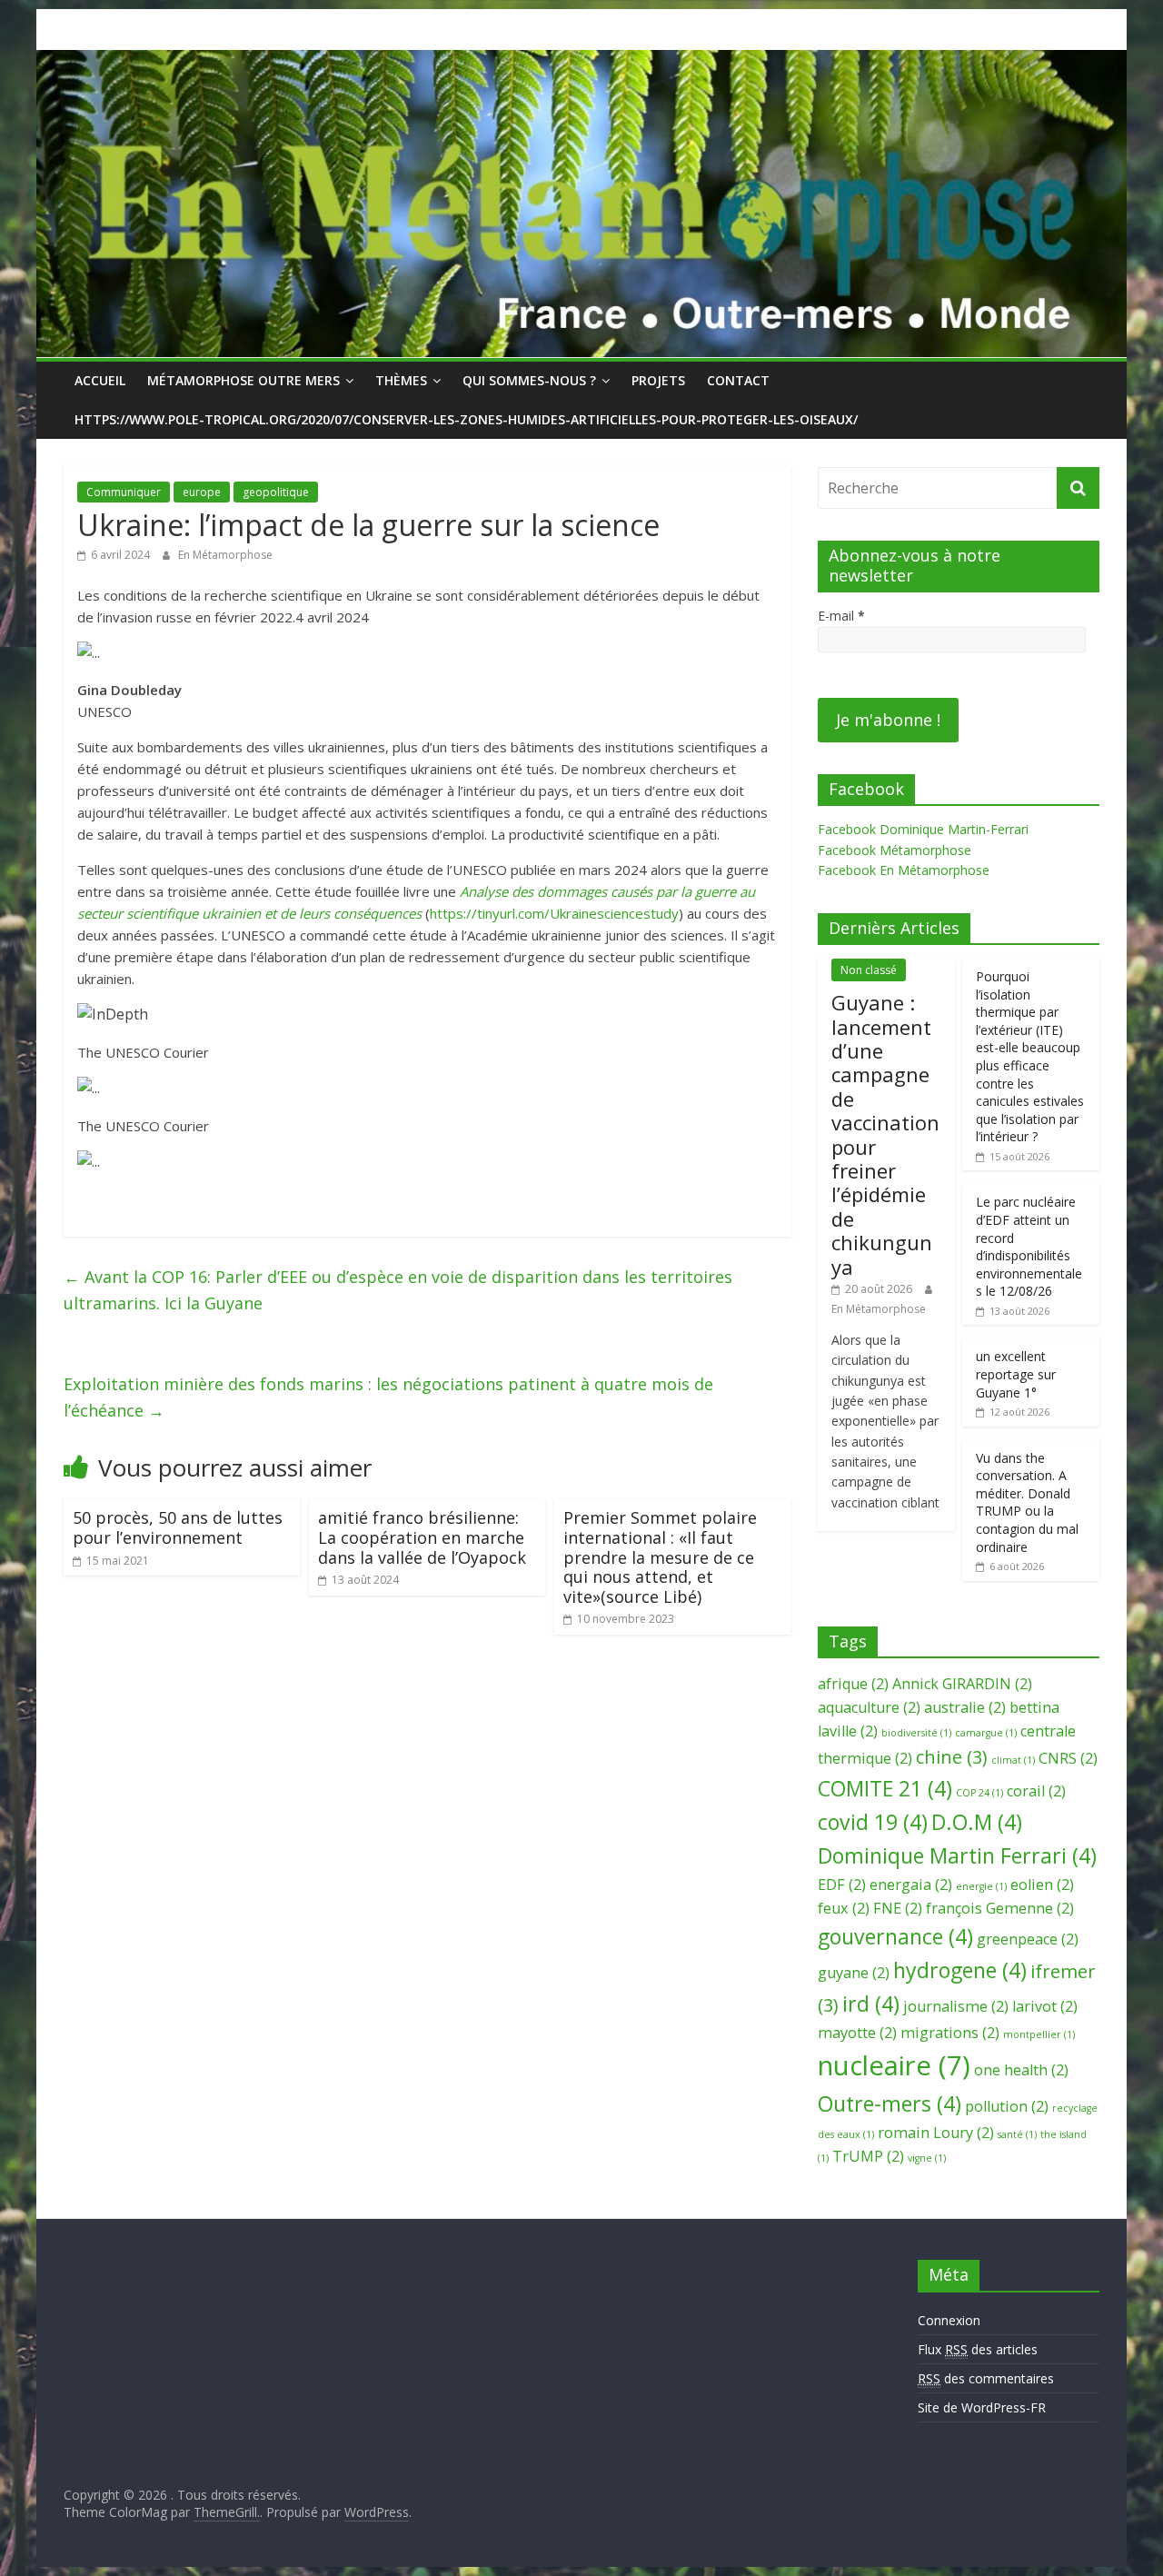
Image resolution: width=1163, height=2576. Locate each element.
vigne (927, 2158)
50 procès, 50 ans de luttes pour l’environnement (178, 1527)
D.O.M (977, 1822)
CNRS (1068, 1758)
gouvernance (895, 1936)
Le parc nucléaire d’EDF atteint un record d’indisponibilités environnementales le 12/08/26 (1029, 1246)
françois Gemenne (1000, 1908)
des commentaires (986, 2378)
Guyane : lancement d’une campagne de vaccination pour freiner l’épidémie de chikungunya (885, 1134)
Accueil (100, 380)
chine (952, 1757)
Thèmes (401, 380)
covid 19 (873, 1822)
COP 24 (979, 1793)
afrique (853, 1684)
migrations (950, 2033)
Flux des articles (978, 2349)
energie (981, 1886)
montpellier (1039, 2034)
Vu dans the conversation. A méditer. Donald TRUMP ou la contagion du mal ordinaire (1027, 1502)
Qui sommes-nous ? (529, 380)
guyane (854, 1973)
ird (871, 2004)
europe (202, 492)
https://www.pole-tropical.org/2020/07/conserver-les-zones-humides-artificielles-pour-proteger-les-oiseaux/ (466, 419)
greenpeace (1028, 1939)
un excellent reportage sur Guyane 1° (1016, 1374)
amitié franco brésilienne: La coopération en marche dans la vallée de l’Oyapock (422, 1537)
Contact (738, 380)
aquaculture (869, 1707)
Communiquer (124, 492)
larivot (1045, 2006)
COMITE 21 (885, 1788)
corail (1036, 1791)
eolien (1042, 1885)
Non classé (869, 970)
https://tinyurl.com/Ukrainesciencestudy (554, 913)
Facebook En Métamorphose (904, 870)
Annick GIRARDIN (962, 1684)
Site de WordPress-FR (982, 2407)
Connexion (949, 2320)
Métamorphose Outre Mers (244, 380)
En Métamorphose (225, 555)
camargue (986, 1733)
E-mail (841, 616)
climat (1013, 1760)
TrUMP (868, 2156)
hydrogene (960, 1970)
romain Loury (936, 2133)
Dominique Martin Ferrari (957, 1855)
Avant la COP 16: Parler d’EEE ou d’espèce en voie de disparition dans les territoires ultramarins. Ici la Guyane (398, 1290)
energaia (911, 1885)
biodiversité (916, 1733)
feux (844, 1908)
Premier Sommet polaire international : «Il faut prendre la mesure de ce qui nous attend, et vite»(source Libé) (660, 1557)
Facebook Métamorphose (895, 850)
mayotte (857, 2033)
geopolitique (276, 492)
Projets (658, 380)
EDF (842, 1885)
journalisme (956, 2006)
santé (1017, 2134)
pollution (1007, 2106)
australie (965, 1707)
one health (1021, 2070)
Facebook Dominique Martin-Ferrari (923, 829)
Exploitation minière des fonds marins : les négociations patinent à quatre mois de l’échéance (388, 1397)
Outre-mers (890, 2104)
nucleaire (894, 2065)
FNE (898, 1908)
